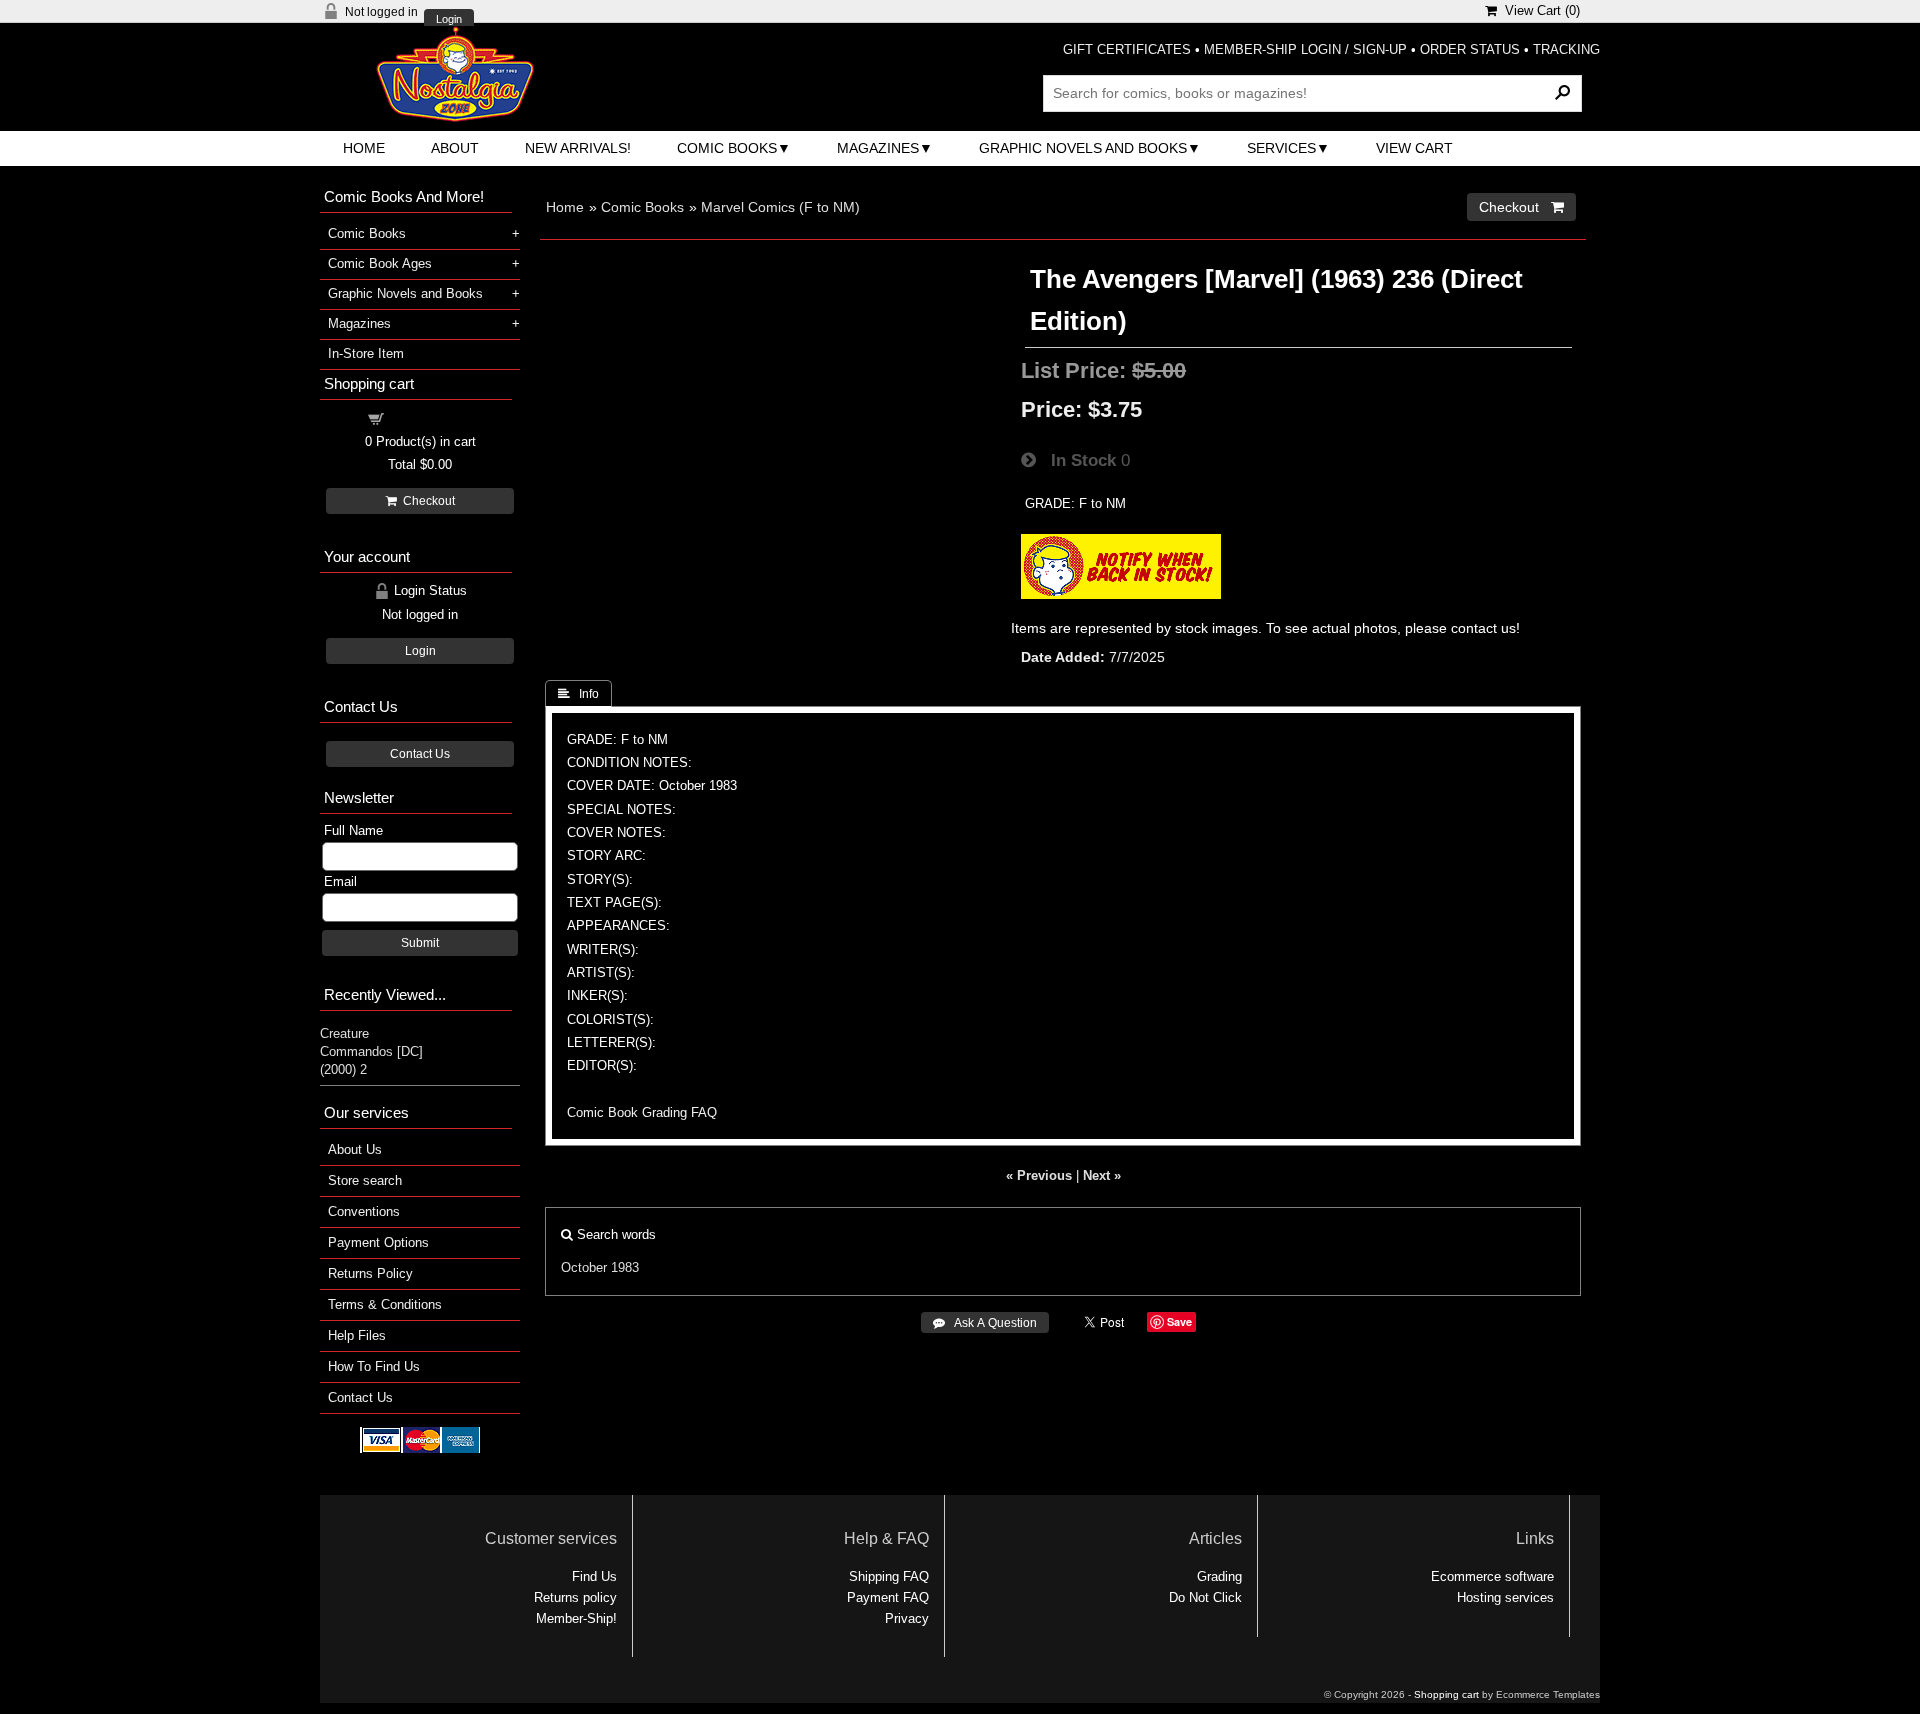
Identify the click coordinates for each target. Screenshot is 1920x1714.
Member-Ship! (576, 1618)
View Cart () (1538, 10)
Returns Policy (370, 1273)
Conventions (364, 1211)
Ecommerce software (1492, 1576)
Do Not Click (1205, 1597)
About (455, 148)
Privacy (907, 1618)
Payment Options (378, 1242)
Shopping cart (432, 417)
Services (1281, 148)
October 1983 (600, 1267)
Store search (365, 1180)
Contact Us (420, 754)
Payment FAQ (888, 1597)
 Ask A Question (985, 1323)
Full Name (353, 830)
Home (364, 148)
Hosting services (1505, 1597)
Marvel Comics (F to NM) (780, 207)
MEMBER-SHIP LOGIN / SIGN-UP (1305, 49)
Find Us (594, 1576)
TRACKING (1566, 49)
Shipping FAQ (889, 1576)
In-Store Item (366, 353)
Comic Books (727, 148)
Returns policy (575, 1597)
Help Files (357, 1335)
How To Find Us (374, 1366)
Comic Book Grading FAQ (642, 1112)
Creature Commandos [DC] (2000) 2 (371, 1051)
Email (340, 881)
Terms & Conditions (385, 1304)
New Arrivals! (578, 148)
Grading (1219, 1576)
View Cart (1414, 148)
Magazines (878, 148)
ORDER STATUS (1470, 49)
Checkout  (1521, 207)
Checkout (426, 501)
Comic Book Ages (380, 263)
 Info (578, 694)
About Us (355, 1149)
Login (449, 19)
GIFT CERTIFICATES (1127, 49)
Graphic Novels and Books (1083, 148)
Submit (420, 943)
